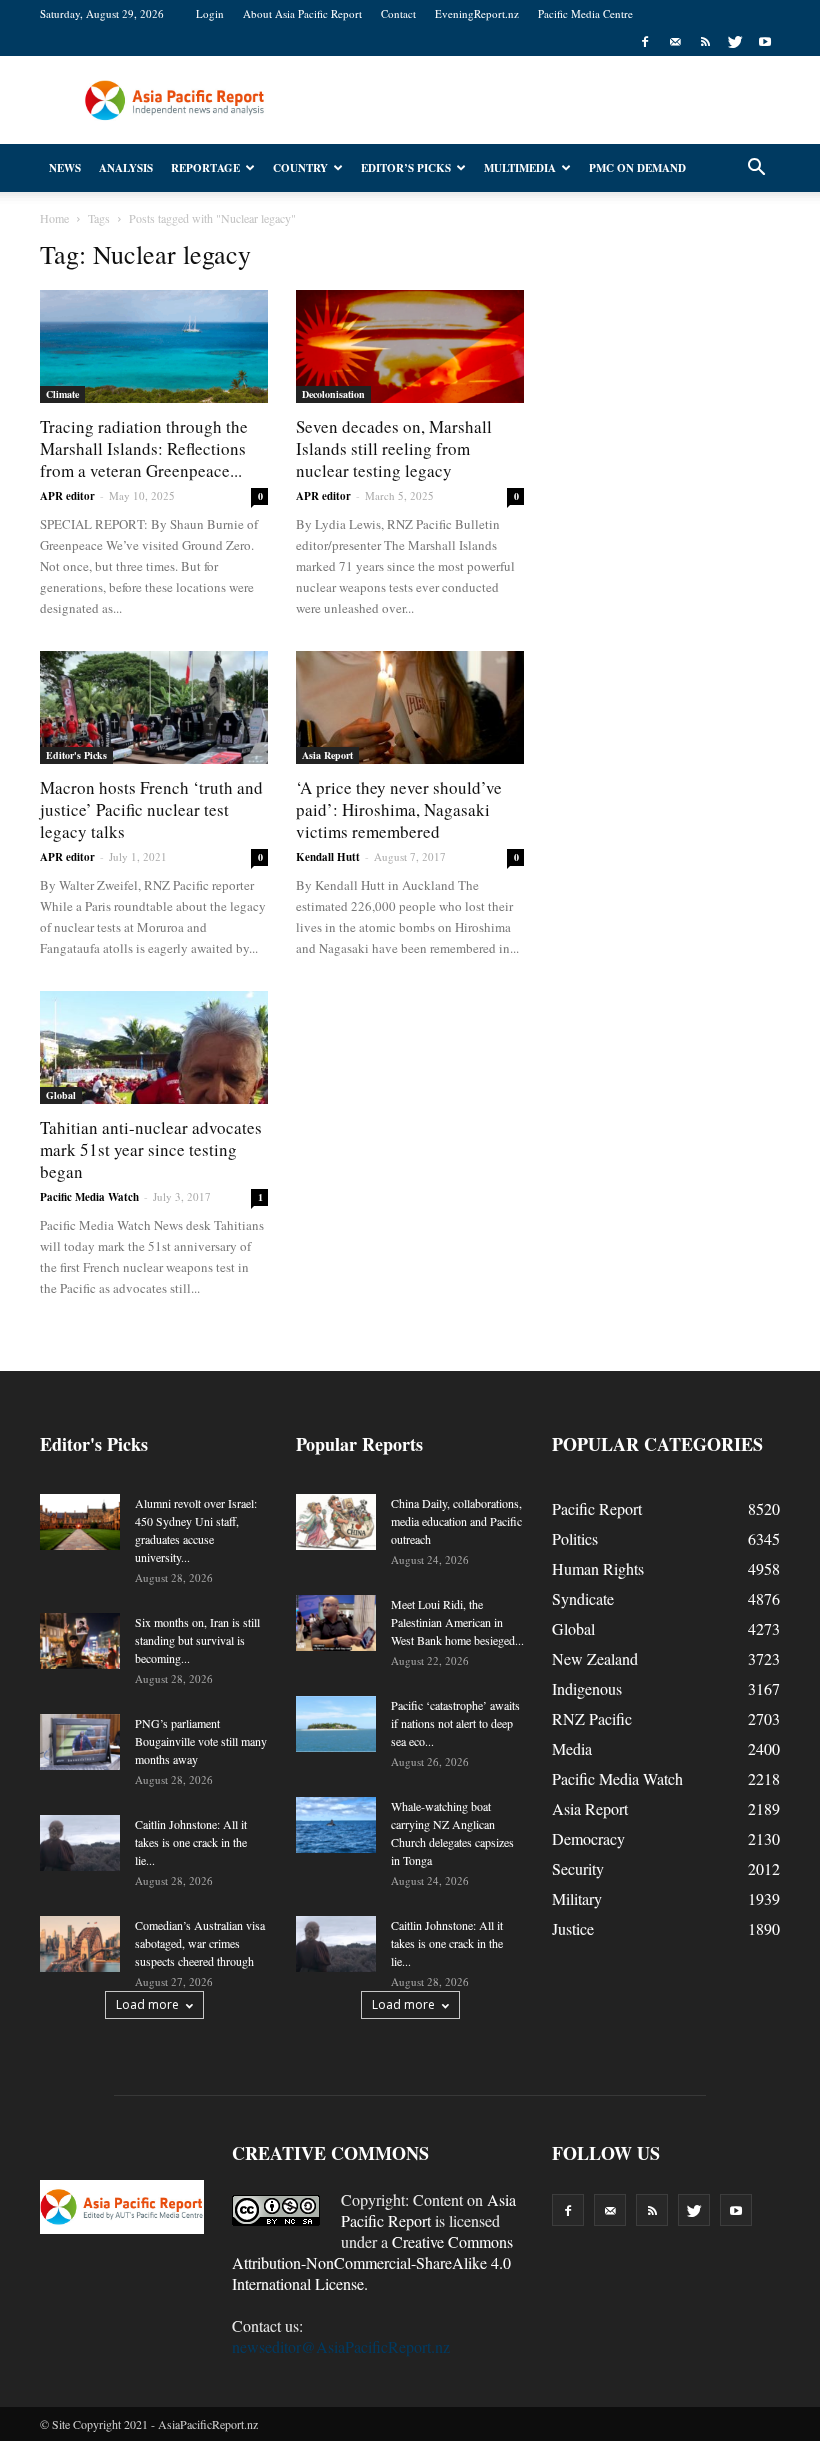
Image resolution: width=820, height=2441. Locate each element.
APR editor (67, 496)
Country (300, 168)
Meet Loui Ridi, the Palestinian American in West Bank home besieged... (457, 1622)
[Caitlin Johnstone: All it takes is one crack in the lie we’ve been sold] (80, 1843)
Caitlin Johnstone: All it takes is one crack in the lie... (191, 1842)
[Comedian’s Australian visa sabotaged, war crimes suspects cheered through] (80, 1944)
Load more (147, 2004)
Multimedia (520, 168)
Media (572, 1748)
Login (210, 13)
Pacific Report (597, 1508)
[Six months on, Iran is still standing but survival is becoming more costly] (80, 1641)
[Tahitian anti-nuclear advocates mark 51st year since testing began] (154, 1047)
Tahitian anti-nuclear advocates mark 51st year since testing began (151, 1149)
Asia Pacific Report (428, 2210)
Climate (62, 394)
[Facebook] (645, 42)
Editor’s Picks (406, 168)
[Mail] (675, 42)
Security (578, 1868)
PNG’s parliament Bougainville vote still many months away (201, 1741)
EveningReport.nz (477, 13)
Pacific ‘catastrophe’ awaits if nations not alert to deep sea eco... (455, 1723)
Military (577, 1898)
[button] (756, 168)
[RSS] (705, 42)
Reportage (205, 168)
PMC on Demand (637, 168)
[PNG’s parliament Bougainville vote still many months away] (80, 1742)
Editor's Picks (76, 755)
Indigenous (587, 1688)
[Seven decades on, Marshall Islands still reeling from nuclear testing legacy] (410, 346)
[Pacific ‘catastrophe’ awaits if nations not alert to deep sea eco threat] (336, 1724)
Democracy (588, 1838)
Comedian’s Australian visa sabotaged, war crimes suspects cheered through (200, 1943)
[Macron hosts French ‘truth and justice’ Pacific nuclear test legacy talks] (154, 707)
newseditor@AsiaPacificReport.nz (341, 2346)
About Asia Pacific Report (302, 13)
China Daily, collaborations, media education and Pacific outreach (456, 1521)
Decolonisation (333, 394)
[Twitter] (735, 42)
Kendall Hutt (328, 857)
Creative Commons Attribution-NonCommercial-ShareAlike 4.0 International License (372, 2262)
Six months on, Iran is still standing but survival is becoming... (197, 1640)
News (65, 168)
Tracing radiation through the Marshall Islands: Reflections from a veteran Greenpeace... (144, 448)
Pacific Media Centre (585, 13)
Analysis (126, 168)
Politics (575, 1538)
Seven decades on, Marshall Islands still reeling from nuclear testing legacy (394, 448)
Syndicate (583, 1598)
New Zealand (595, 1658)
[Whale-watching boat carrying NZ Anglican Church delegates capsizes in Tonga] (336, 1825)
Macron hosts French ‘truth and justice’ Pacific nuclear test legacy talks (151, 809)
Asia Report (327, 755)
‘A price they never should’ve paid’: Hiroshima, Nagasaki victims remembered (399, 809)
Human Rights (598, 1568)
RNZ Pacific (592, 1718)
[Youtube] (765, 42)
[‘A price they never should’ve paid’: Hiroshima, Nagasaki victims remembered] (410, 707)
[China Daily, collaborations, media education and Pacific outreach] (336, 1522)
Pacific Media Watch (89, 1197)
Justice (573, 1928)
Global (61, 1095)
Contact (398, 13)
